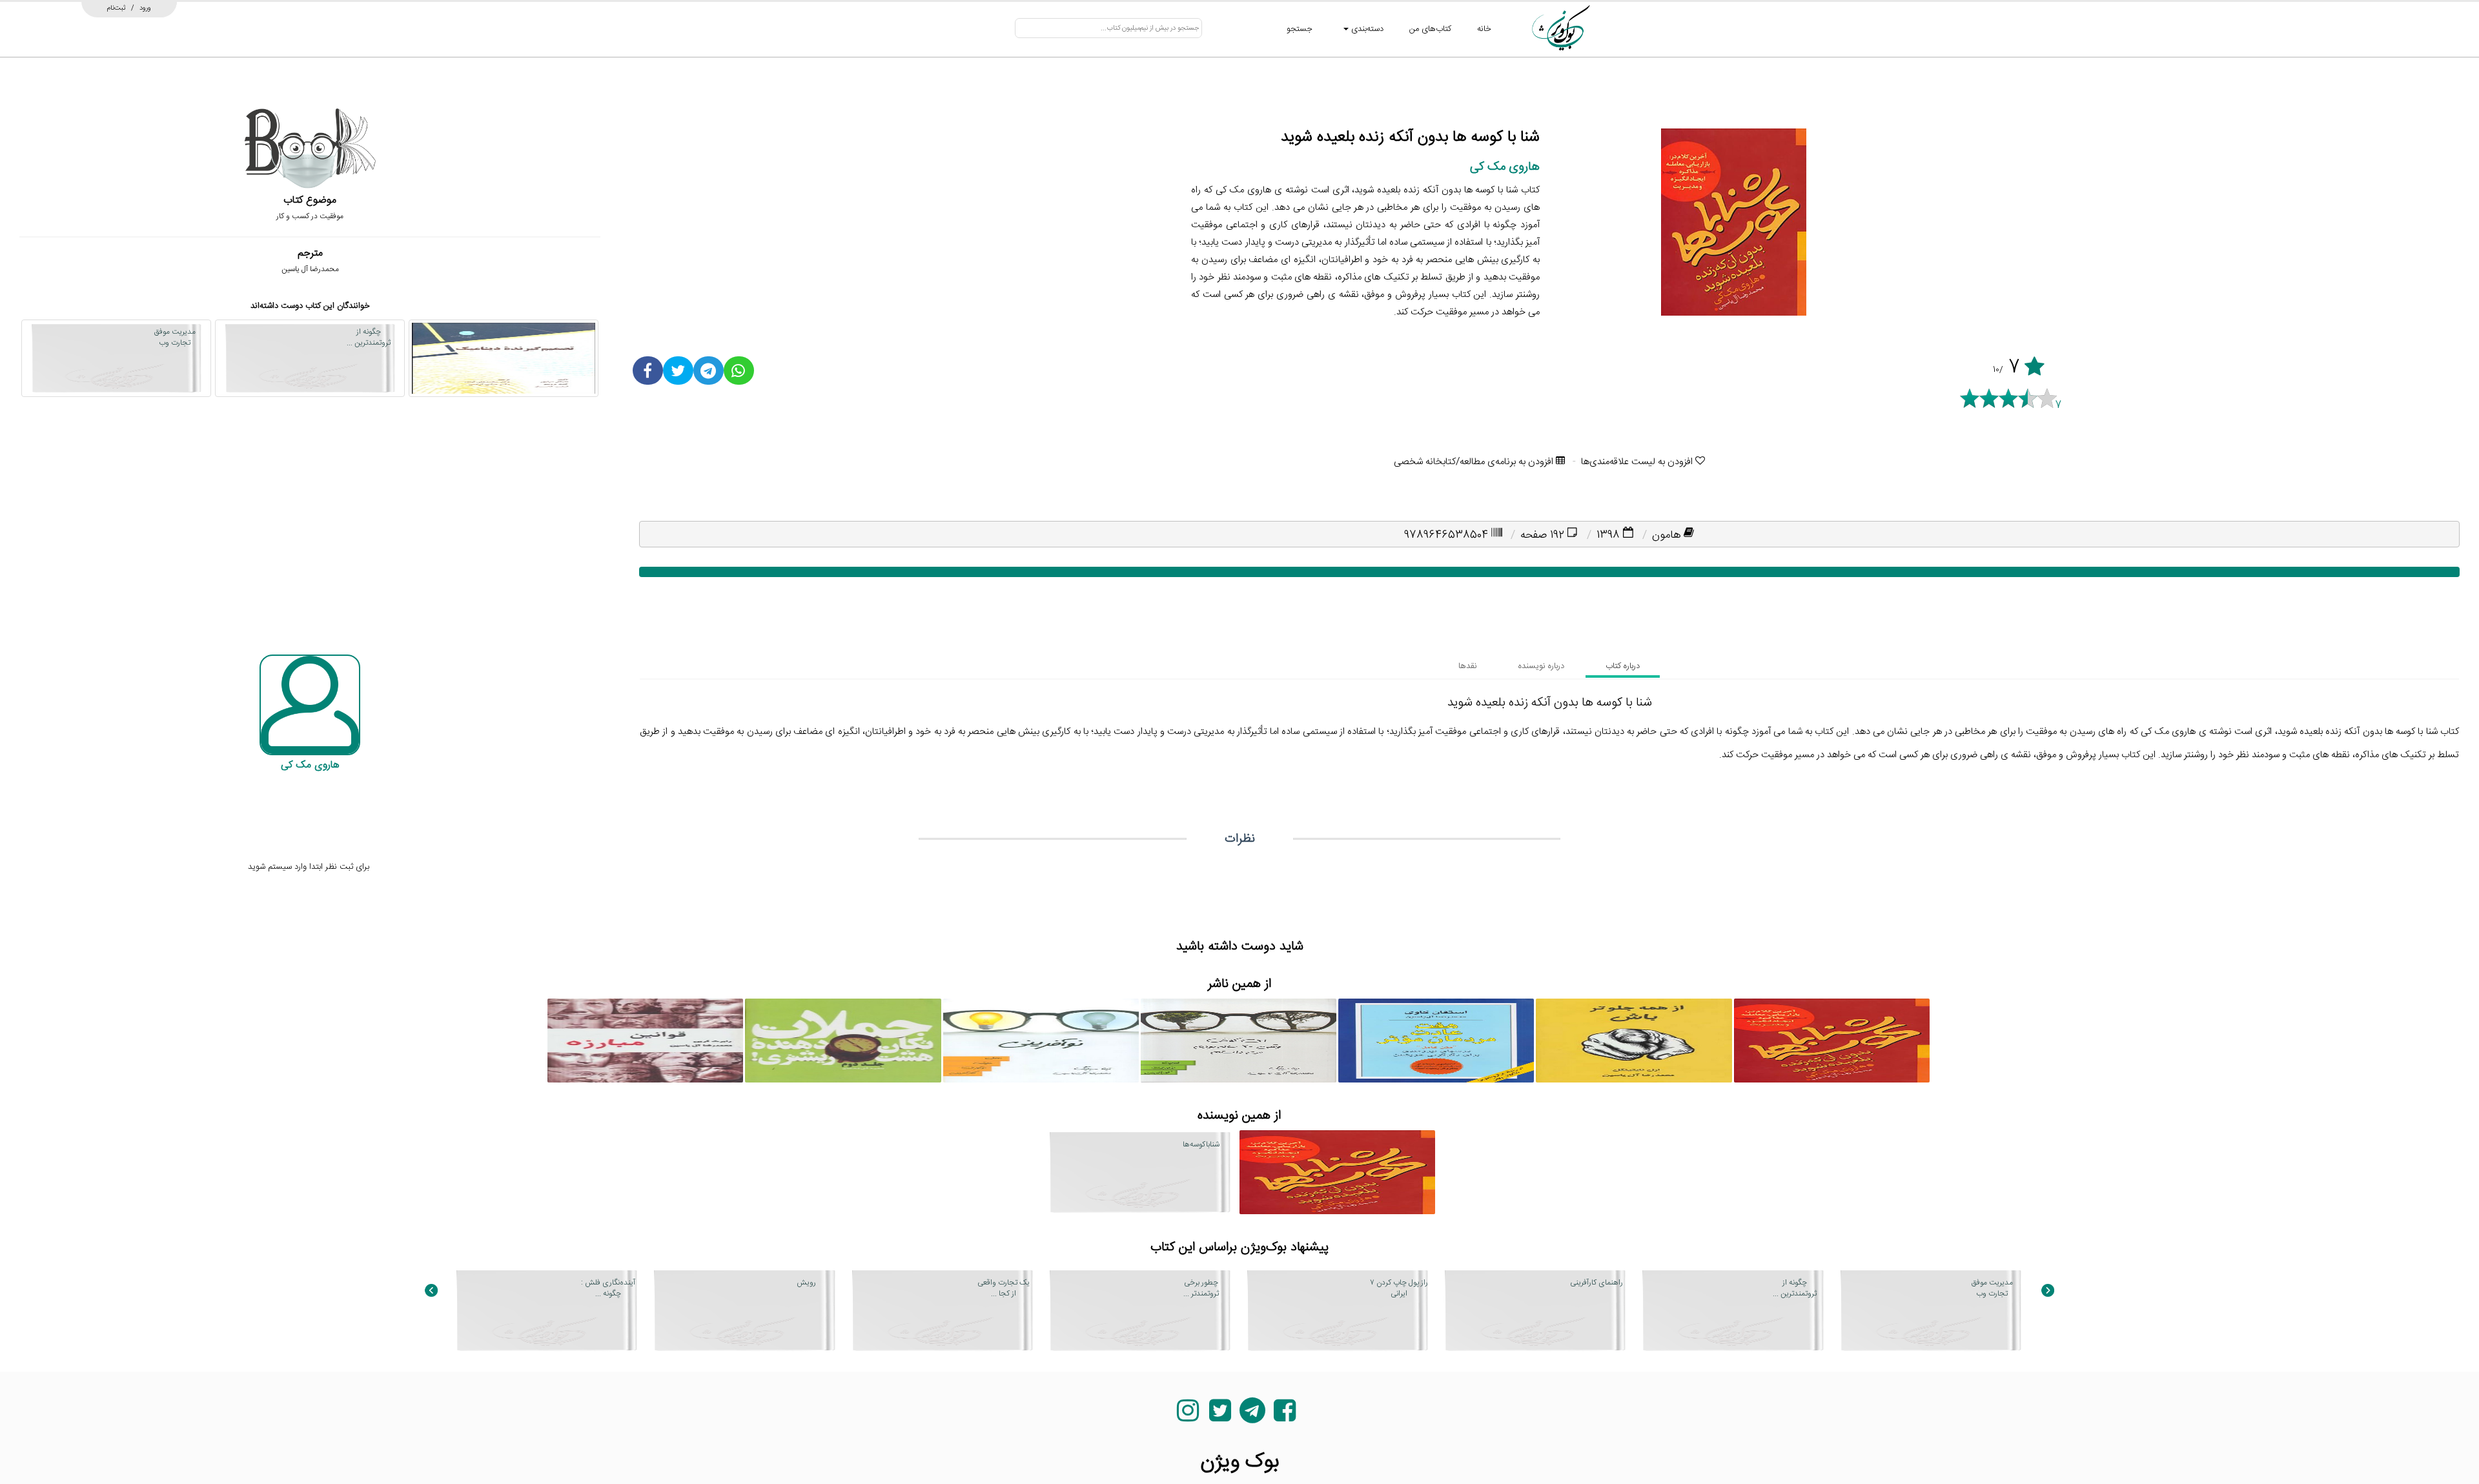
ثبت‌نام (117, 8)
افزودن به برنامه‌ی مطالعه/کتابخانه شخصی (1475, 462)
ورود (145, 8)
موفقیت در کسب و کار (310, 216)
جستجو (1300, 29)
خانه (1484, 29)
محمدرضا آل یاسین (310, 269)
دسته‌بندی (1366, 29)
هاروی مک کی (1505, 167)
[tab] (1623, 666)
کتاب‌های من (1430, 29)
